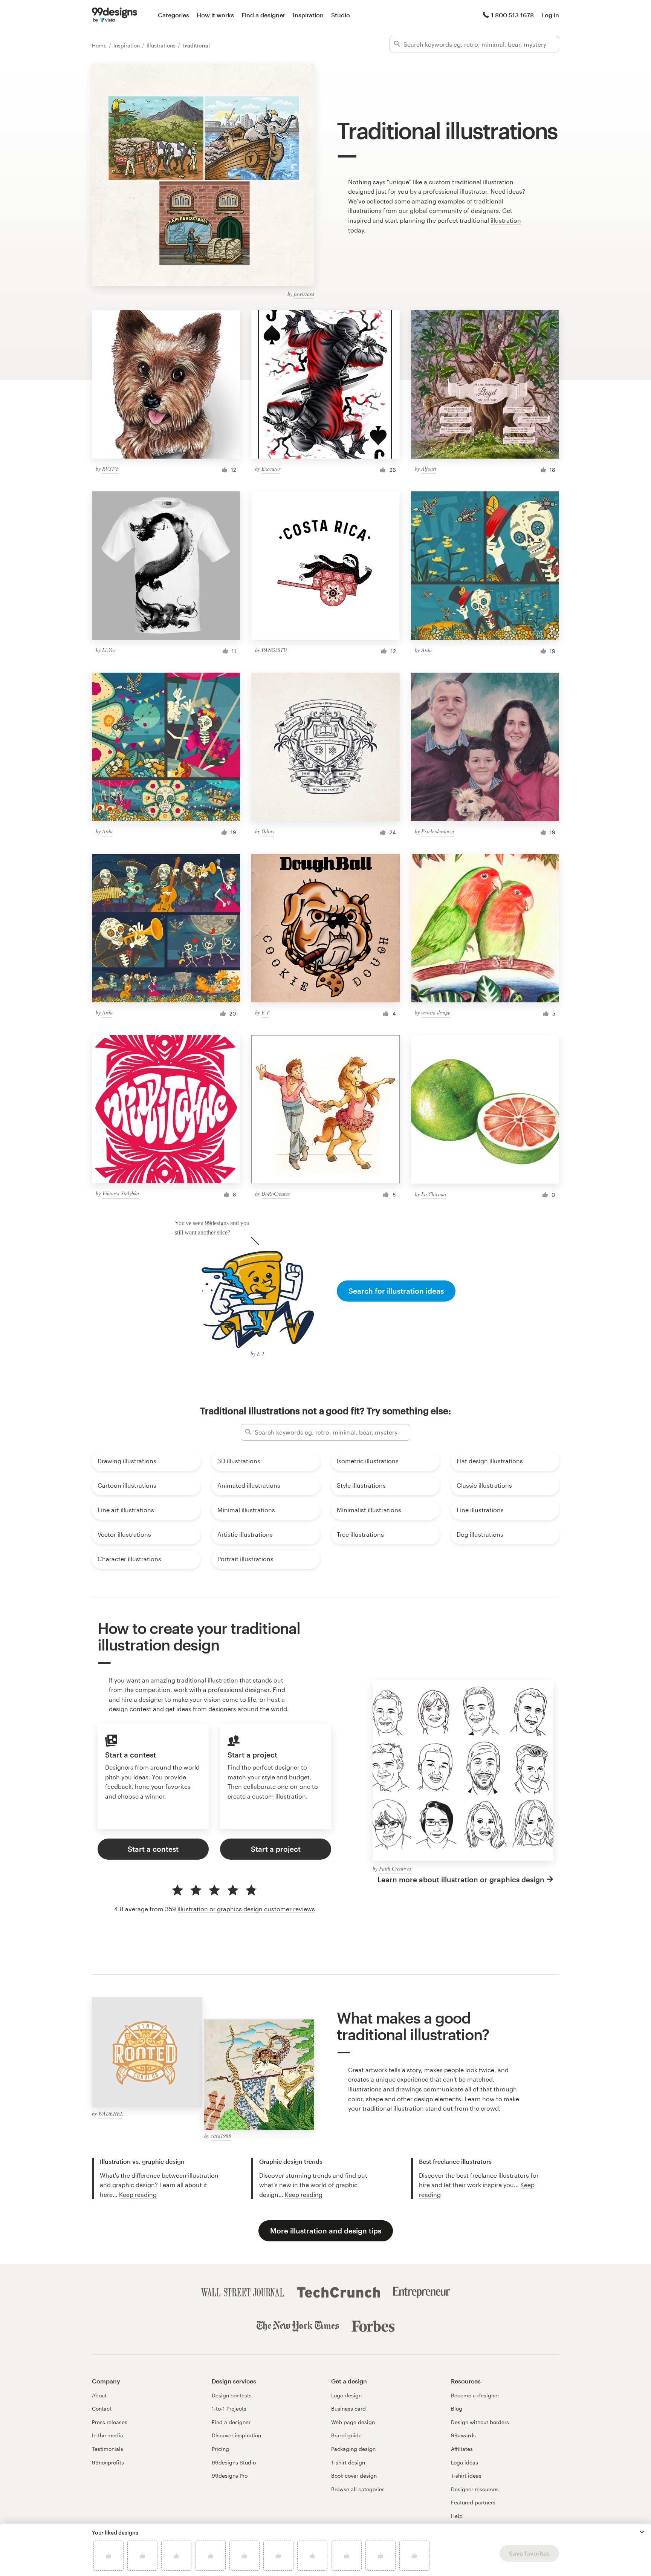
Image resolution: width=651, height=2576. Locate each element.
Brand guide (346, 2435)
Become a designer (475, 2395)
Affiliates (462, 2449)
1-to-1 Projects (229, 2408)
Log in (550, 15)
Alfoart (429, 469)
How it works (215, 15)
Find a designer (263, 15)
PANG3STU (274, 650)
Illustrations (162, 45)
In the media (108, 2435)
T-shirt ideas (466, 2476)
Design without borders (480, 2422)
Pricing (220, 2449)
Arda (426, 650)
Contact (102, 2408)
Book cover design (354, 2476)
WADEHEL (111, 2113)
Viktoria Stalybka (121, 1193)
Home (100, 45)
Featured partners (473, 2502)
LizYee (109, 650)
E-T (265, 1012)
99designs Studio (234, 2462)
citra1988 (221, 2136)
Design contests (232, 2395)
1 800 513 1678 (512, 15)
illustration (506, 220)
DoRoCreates (276, 1194)
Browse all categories (358, 2489)
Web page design (353, 2422)
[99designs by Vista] (115, 15)
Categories (173, 15)
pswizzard (304, 294)
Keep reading (138, 2194)
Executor (271, 469)
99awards (463, 2435)
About (99, 2395)
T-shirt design (348, 2462)
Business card (348, 2408)
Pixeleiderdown (438, 831)
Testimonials (108, 2449)
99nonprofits (108, 2462)
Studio (341, 15)
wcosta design (436, 1012)
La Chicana (434, 1194)
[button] (642, 2532)
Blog (457, 2408)
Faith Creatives (395, 1869)
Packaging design (353, 2449)
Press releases (110, 2422)
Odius (268, 831)
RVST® (110, 469)
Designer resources (475, 2489)
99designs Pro (230, 2476)
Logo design (346, 2395)
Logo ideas (465, 2462)
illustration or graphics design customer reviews (246, 1909)
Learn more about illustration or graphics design (461, 1879)
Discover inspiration (236, 2435)
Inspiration (308, 15)
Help (457, 2516)
